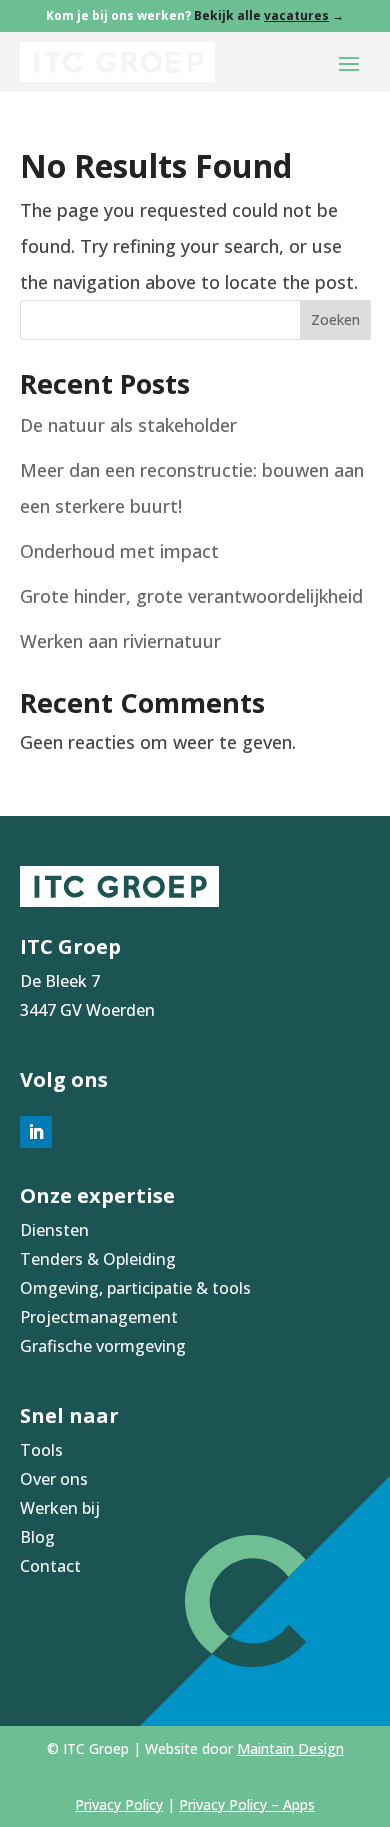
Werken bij (60, 1508)
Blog (37, 1537)
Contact (50, 1566)
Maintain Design (290, 1748)
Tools (41, 1450)
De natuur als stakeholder (128, 425)
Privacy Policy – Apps (247, 1804)
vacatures (296, 15)
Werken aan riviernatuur (120, 641)
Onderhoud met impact (119, 551)
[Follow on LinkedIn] (36, 1132)
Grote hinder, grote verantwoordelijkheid (191, 596)
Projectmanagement (99, 1317)
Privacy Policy (119, 1804)
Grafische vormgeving (103, 1346)
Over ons (54, 1479)
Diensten (54, 1230)
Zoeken (335, 319)
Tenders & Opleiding (98, 1259)
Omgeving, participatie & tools (135, 1288)
